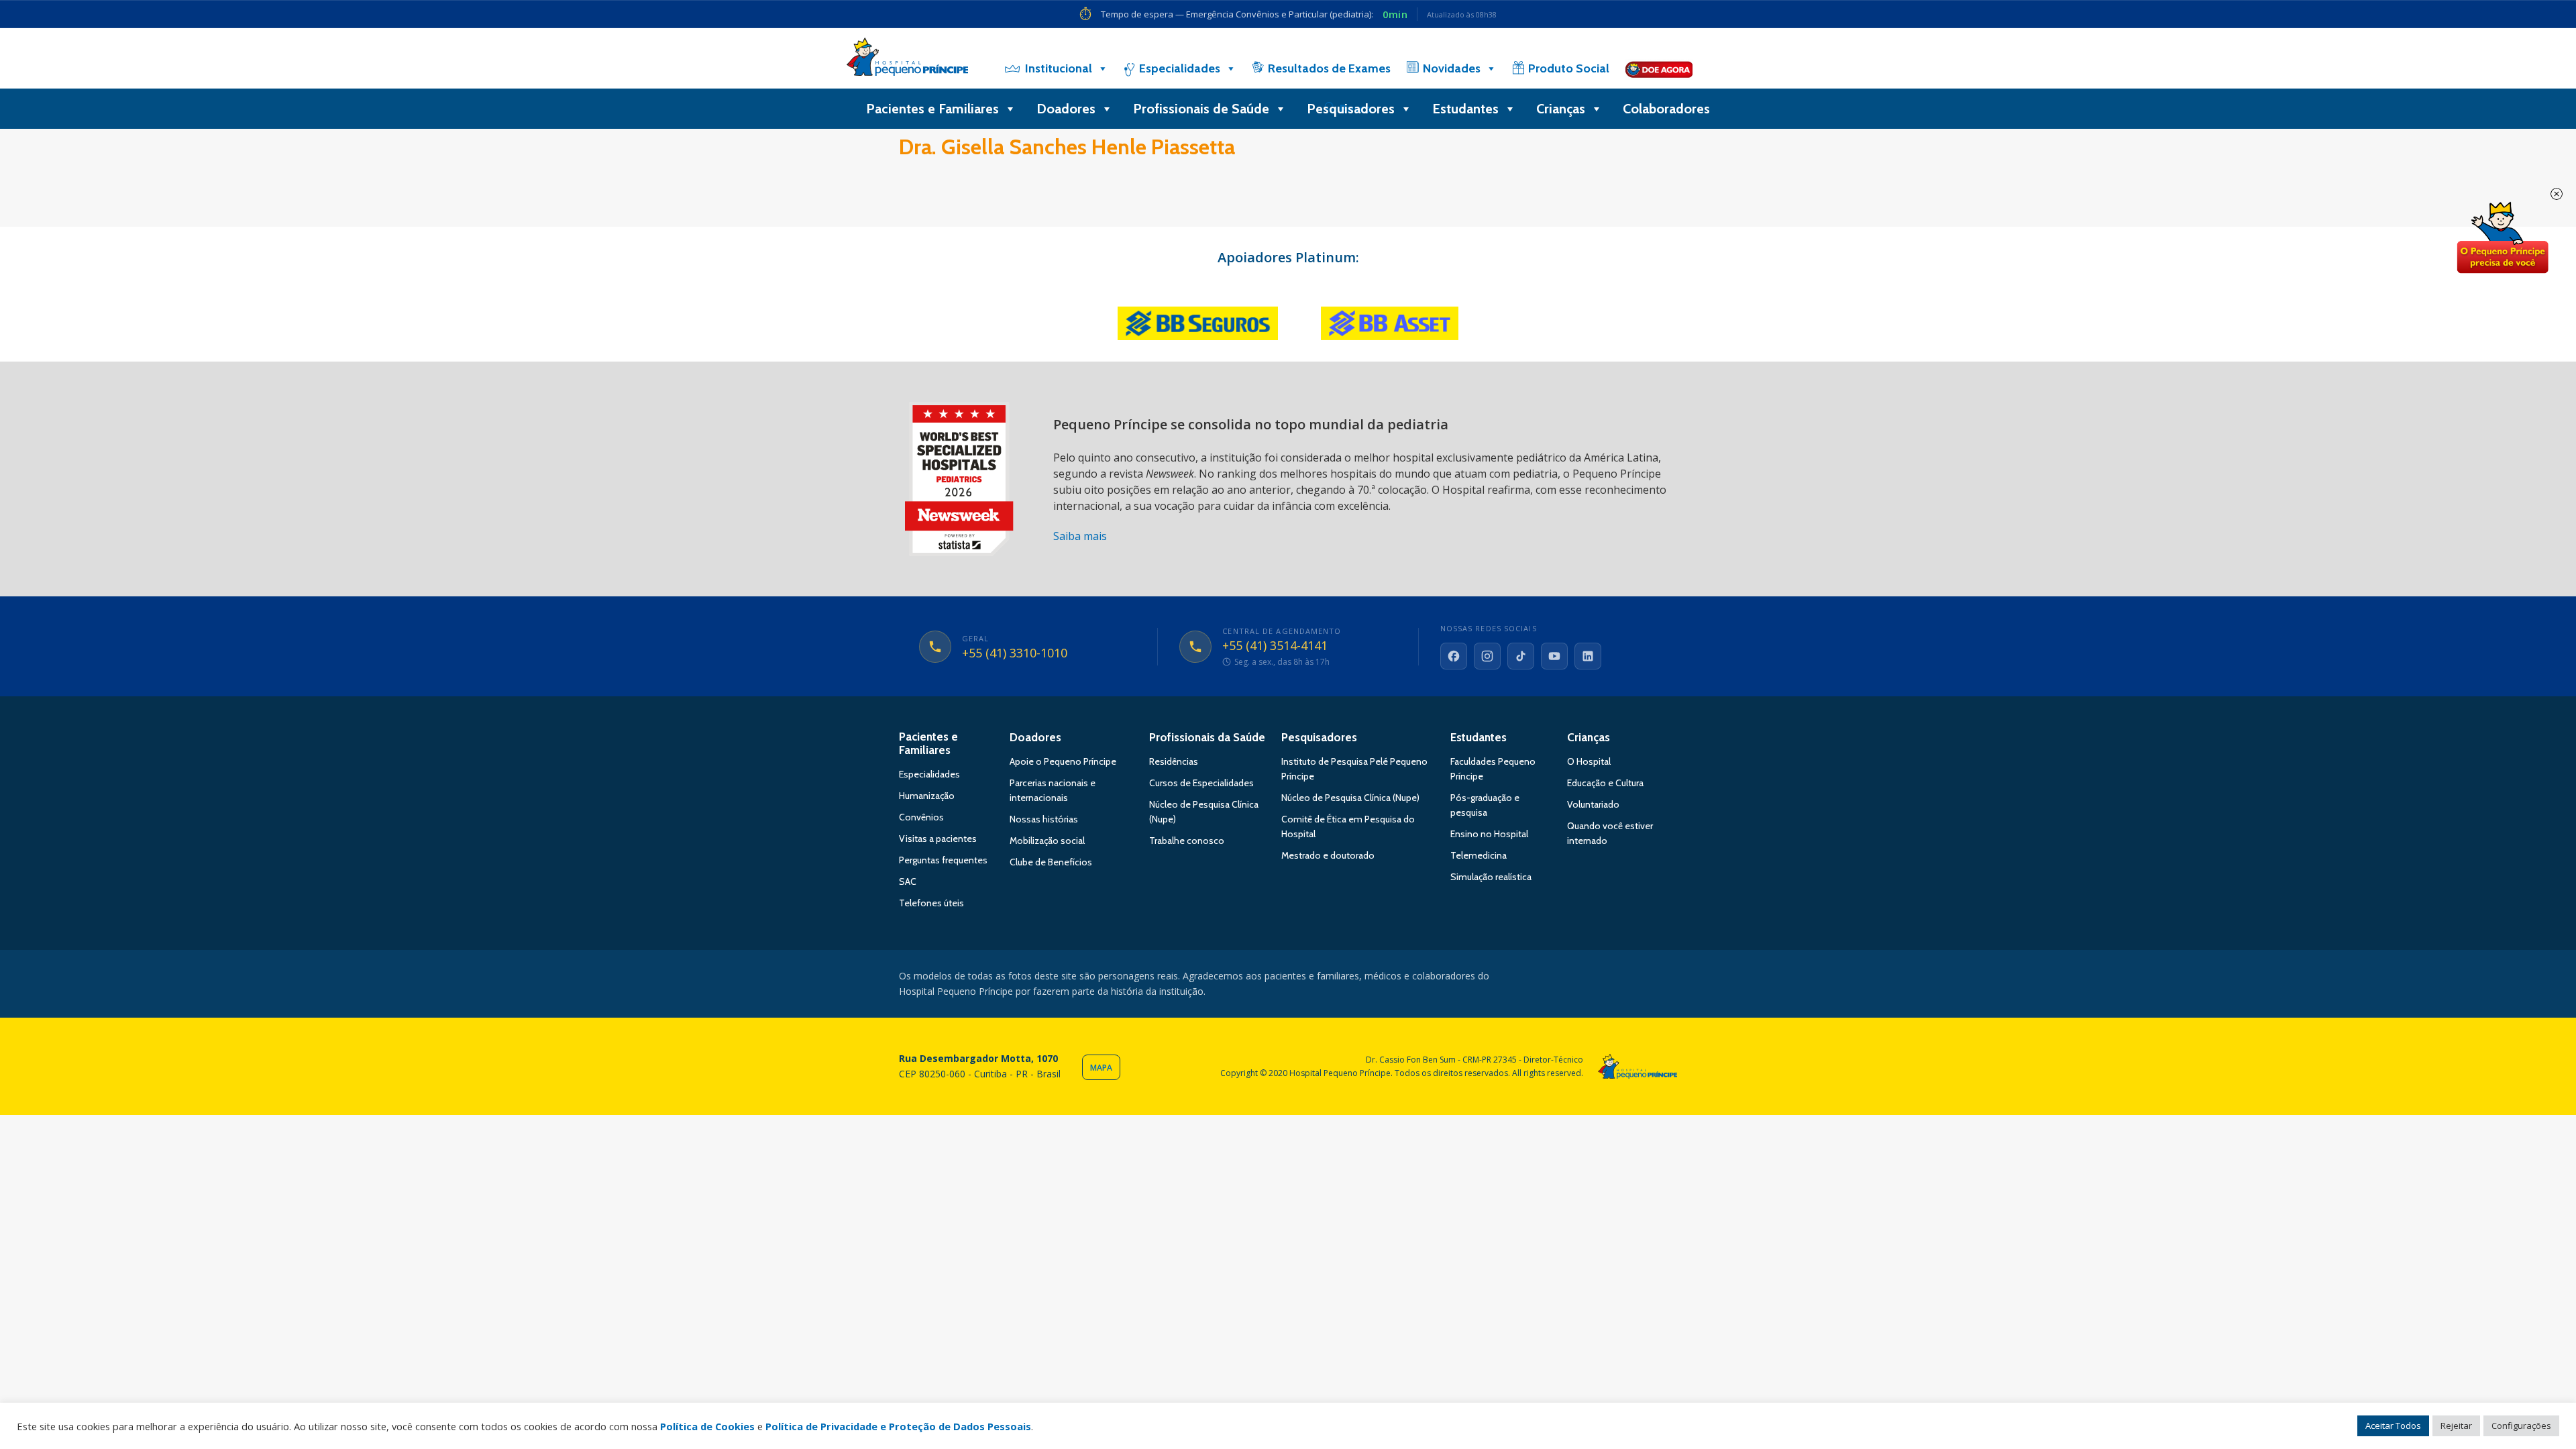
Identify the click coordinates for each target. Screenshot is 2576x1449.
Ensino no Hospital (1489, 834)
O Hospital (1589, 761)
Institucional (1059, 68)
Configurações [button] (2521, 1426)
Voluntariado (1593, 804)
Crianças (1561, 109)
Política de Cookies (707, 1426)
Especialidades (1180, 68)
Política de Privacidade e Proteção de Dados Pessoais (898, 1426)
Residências (1174, 761)
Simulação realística (1491, 877)
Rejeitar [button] (2456, 1426)
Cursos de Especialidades (1201, 783)
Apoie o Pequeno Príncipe (1063, 761)
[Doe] (1659, 68)
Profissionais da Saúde (1207, 737)
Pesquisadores (1351, 109)
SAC (908, 881)
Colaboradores (1666, 109)
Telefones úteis (931, 903)
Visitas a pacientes (938, 839)
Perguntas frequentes (943, 860)
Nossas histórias (1044, 819)
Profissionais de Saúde (1201, 109)
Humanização (927, 796)
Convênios (921, 817)
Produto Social (1569, 68)
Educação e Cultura (1605, 783)
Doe (2502, 238)
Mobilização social (1047, 841)
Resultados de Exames (1329, 68)
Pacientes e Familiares (932, 109)
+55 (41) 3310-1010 (1015, 653)
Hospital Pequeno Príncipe (907, 60)
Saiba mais (1080, 536)
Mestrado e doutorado (1328, 855)
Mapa (1101, 1068)
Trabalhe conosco (1187, 841)
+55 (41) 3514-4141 (1275, 646)
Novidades (1452, 68)
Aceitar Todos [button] (2393, 1426)
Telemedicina (1479, 855)
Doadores (1066, 109)
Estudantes (1465, 109)
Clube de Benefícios (1051, 862)
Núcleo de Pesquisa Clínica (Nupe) (1350, 798)
